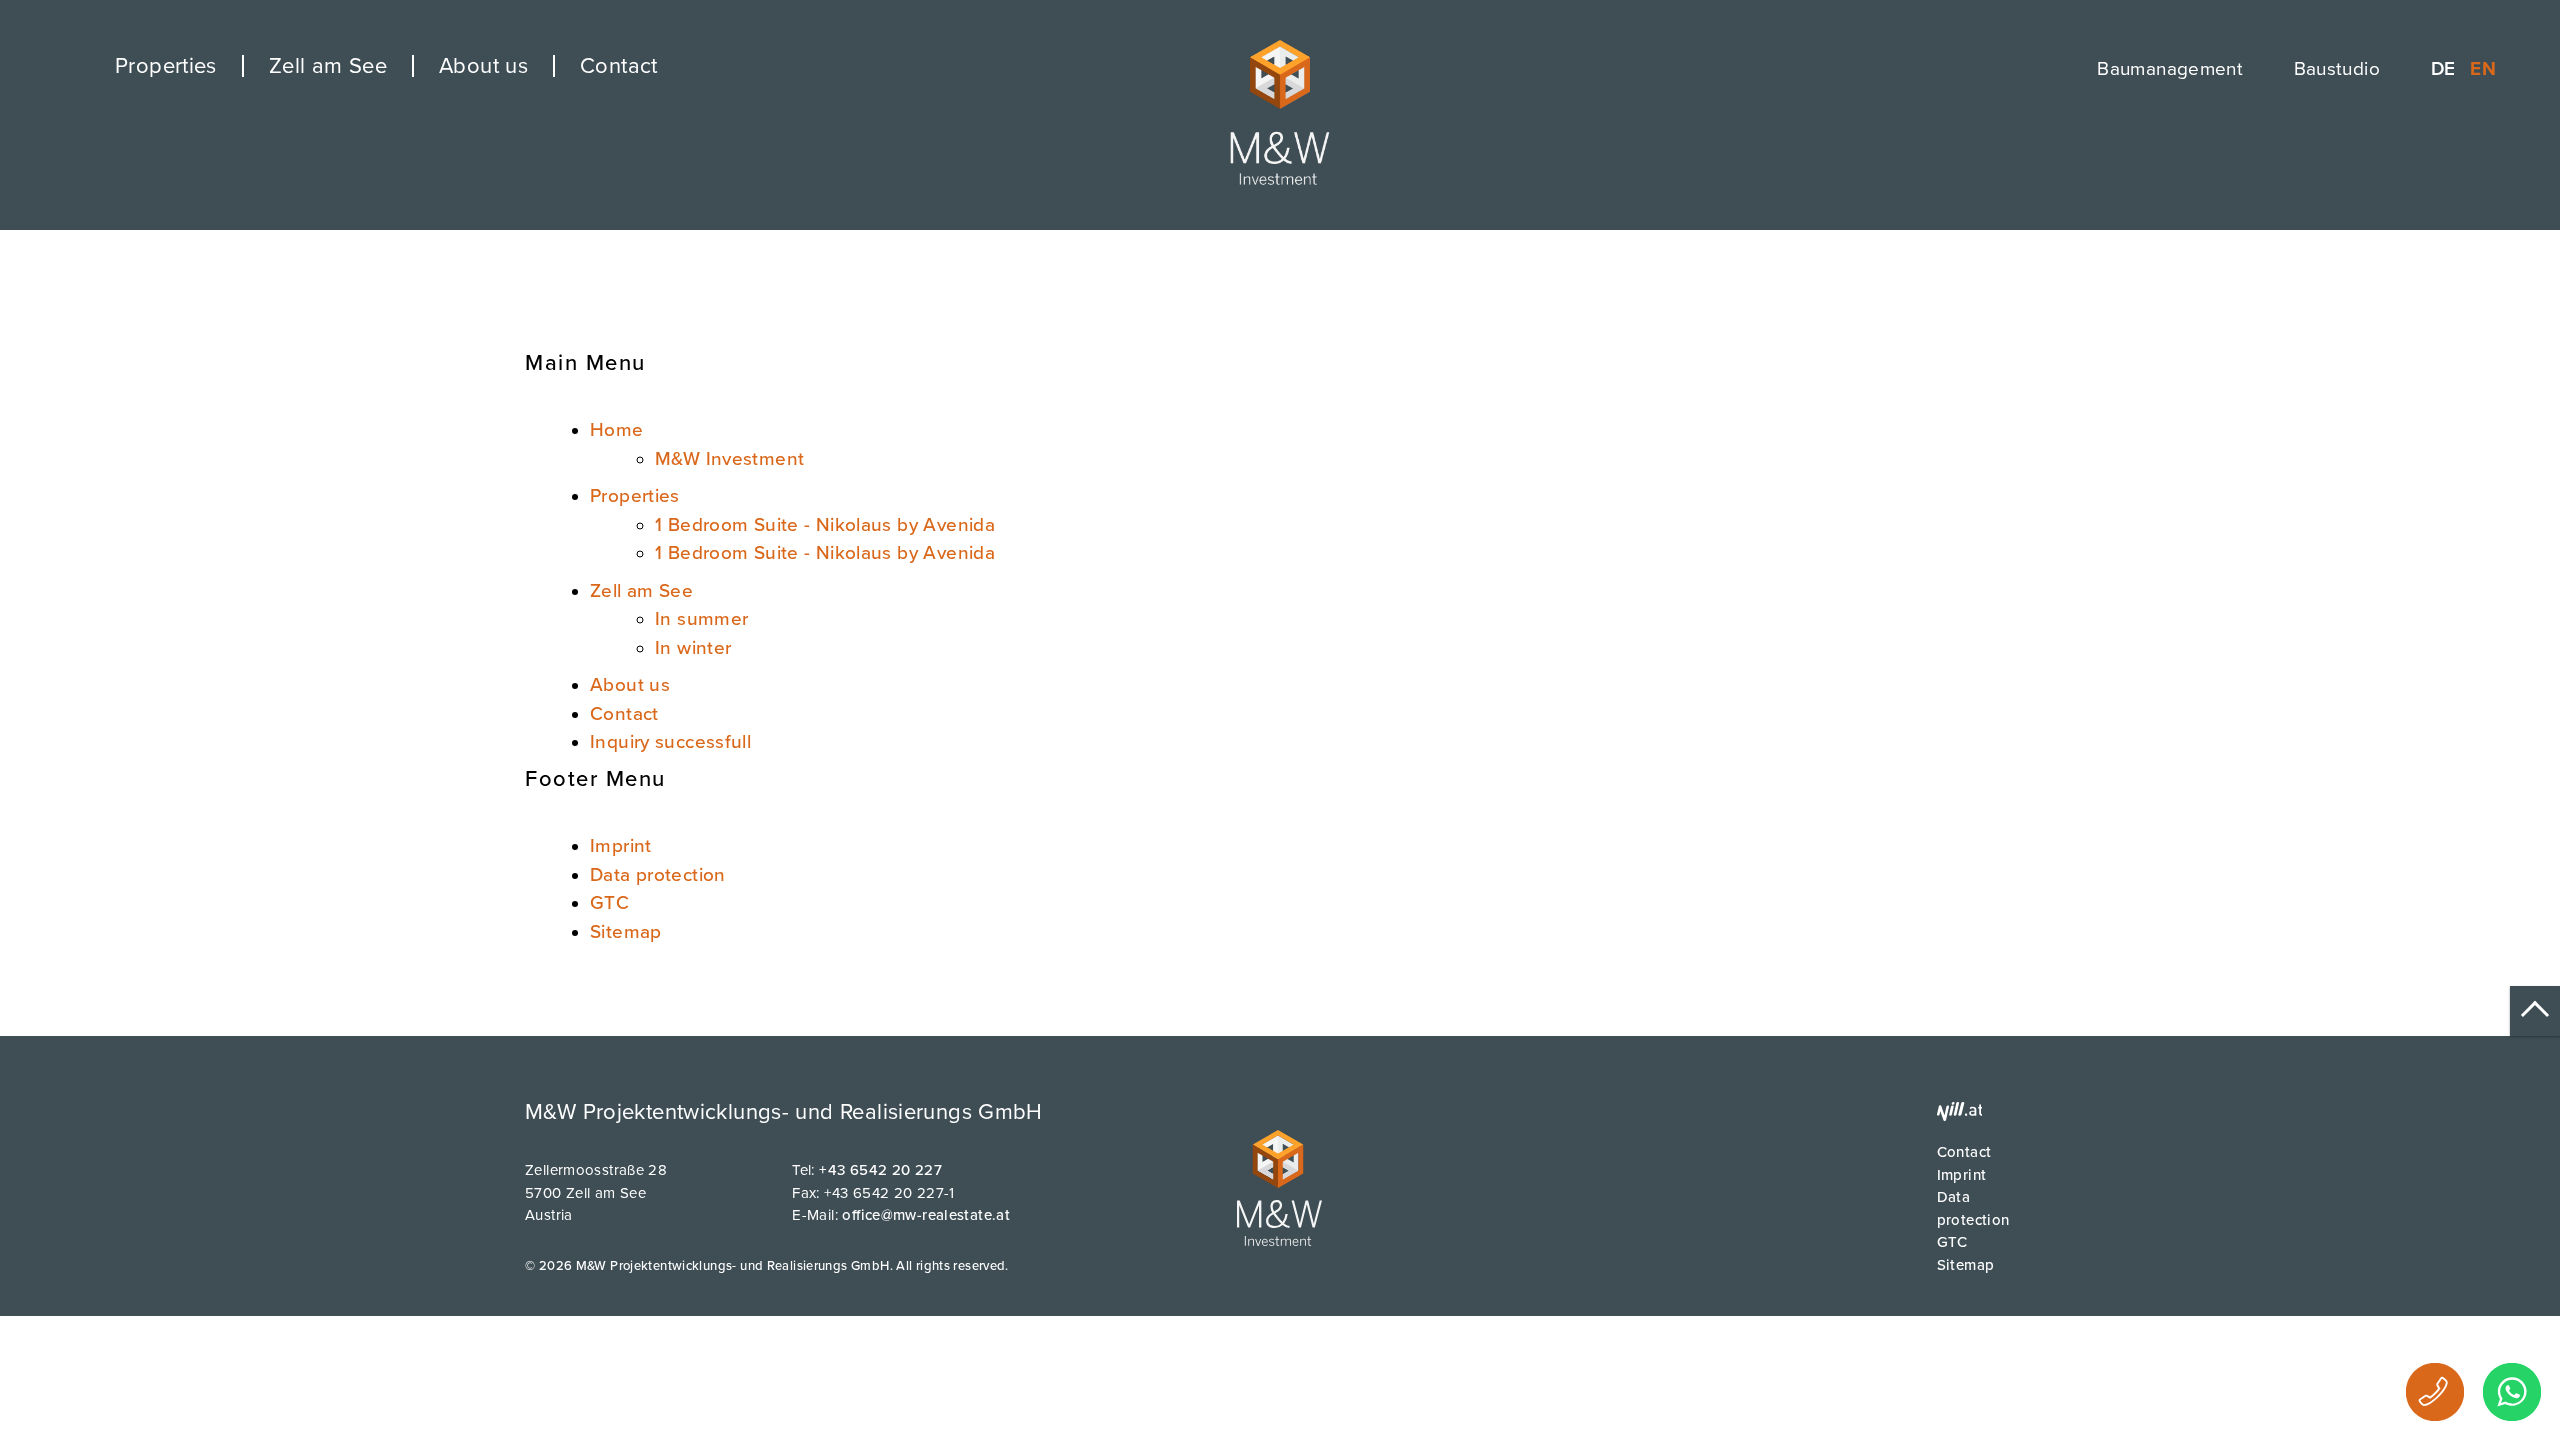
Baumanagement (2170, 69)
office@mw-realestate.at (926, 1215)
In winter (693, 648)
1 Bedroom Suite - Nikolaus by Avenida (825, 525)
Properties (166, 66)
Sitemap (626, 932)
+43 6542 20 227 (880, 1170)
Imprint (621, 846)
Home (617, 430)
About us (483, 66)
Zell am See (328, 66)
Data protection (658, 875)
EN (2483, 69)
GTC (609, 903)
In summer (701, 619)
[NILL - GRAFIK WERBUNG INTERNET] (1960, 1120)
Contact (619, 66)
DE (2446, 69)
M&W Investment (729, 459)
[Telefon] (2435, 1392)
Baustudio (2337, 69)
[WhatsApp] (2512, 1392)
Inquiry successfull (670, 742)
